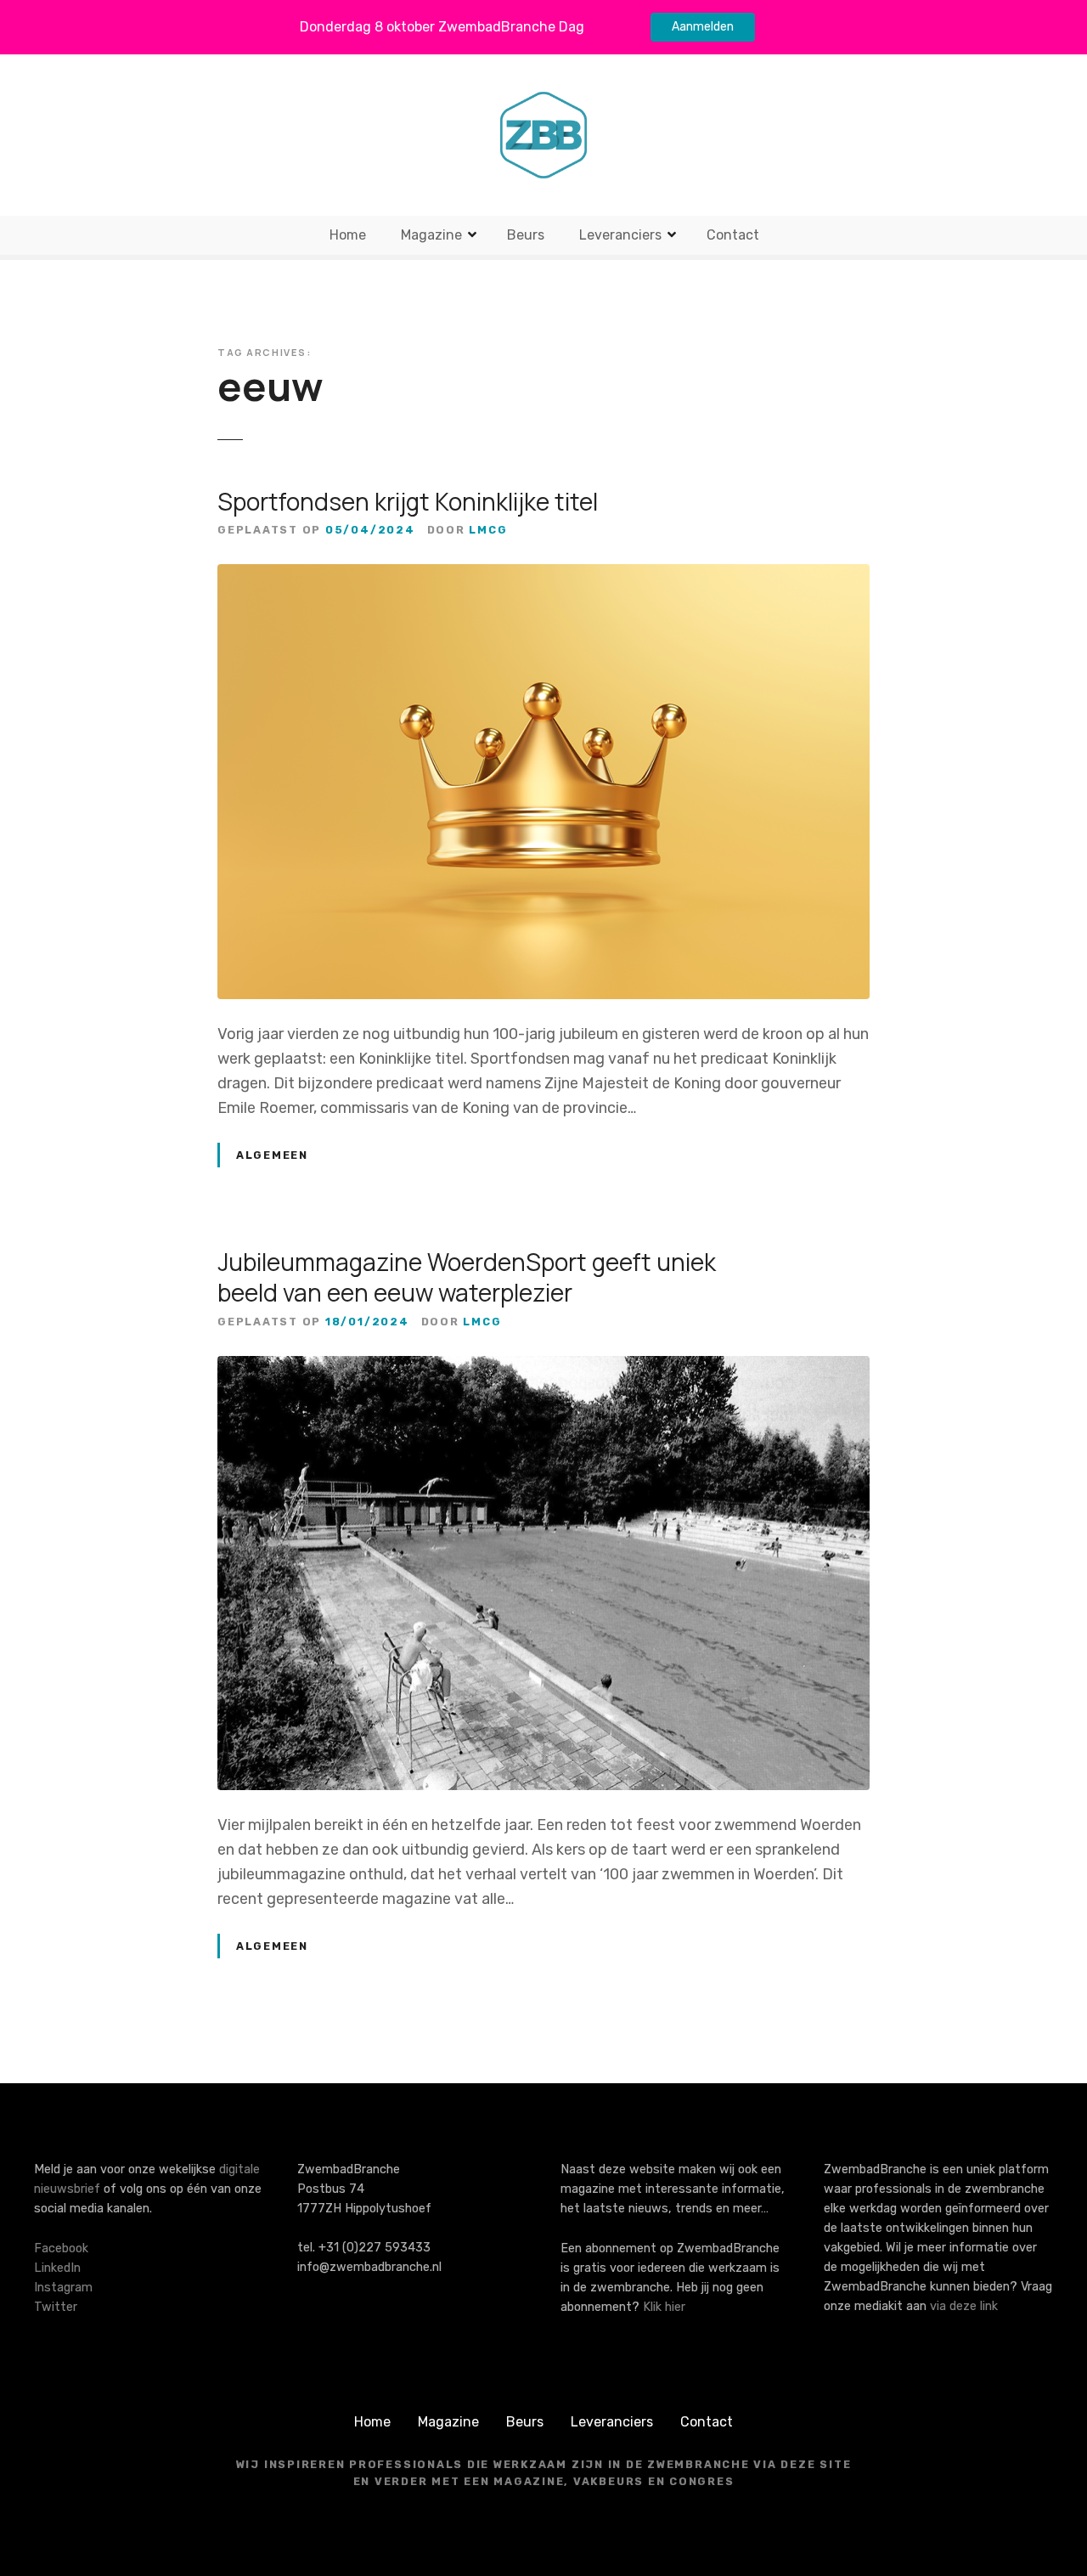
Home (348, 235)
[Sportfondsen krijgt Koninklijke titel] (543, 576)
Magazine (431, 235)
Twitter (56, 2307)
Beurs (526, 235)
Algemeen (272, 1155)
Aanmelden (703, 27)
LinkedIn (57, 2268)
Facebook (61, 2248)
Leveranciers (620, 235)
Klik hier (664, 2307)
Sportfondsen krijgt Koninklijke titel (408, 501)
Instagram (63, 2288)
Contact (733, 235)
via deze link (964, 2306)
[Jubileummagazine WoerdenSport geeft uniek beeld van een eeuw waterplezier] (543, 1368)
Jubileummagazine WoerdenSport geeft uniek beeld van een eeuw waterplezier (467, 1277)
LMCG (488, 530)
